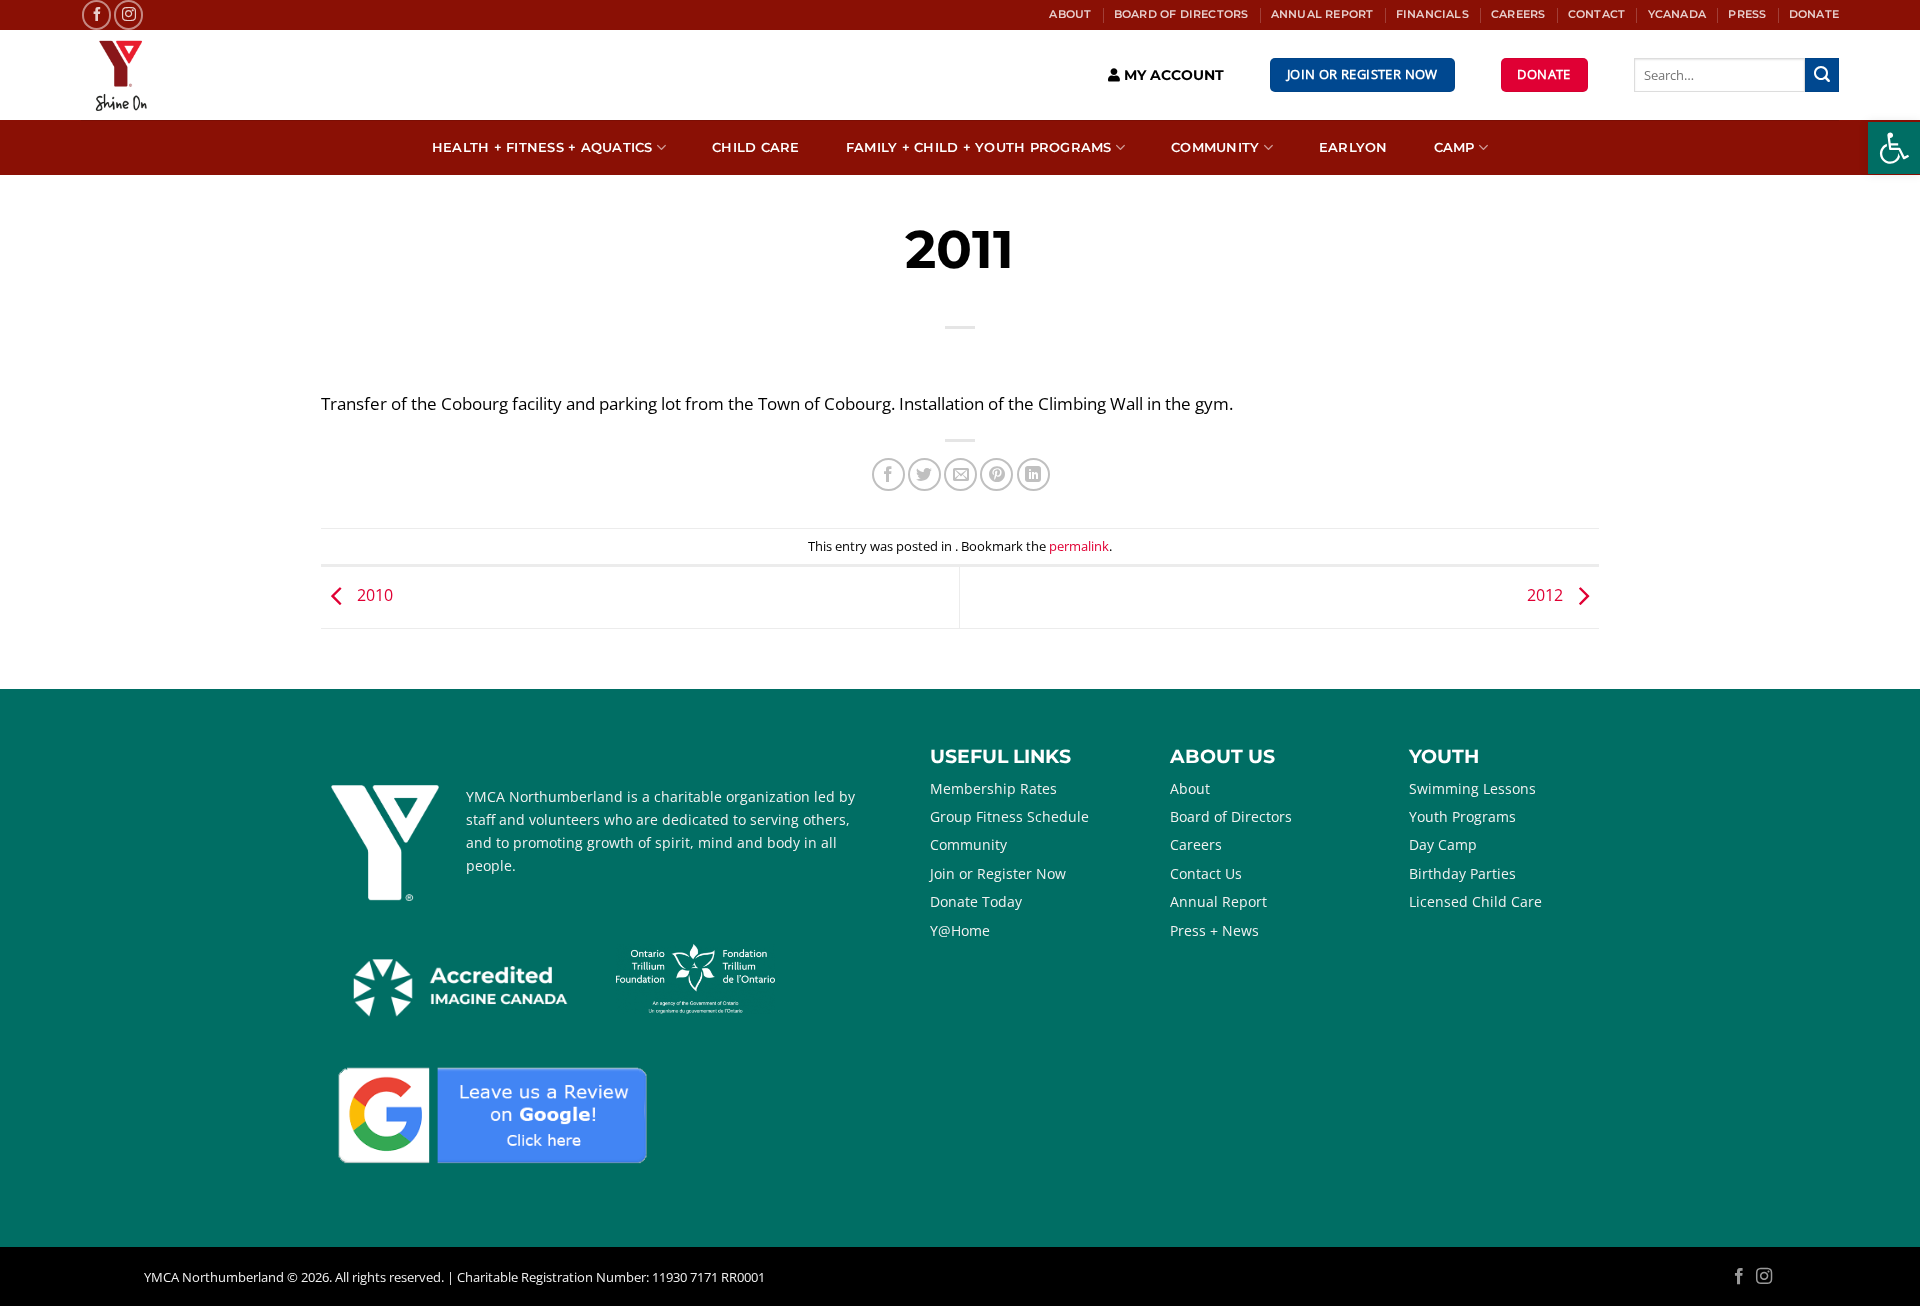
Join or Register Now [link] (998, 873)
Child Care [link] (756, 147)
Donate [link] (1814, 14)
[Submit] (1822, 75)
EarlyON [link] (1353, 147)
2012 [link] (1547, 596)
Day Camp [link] (1443, 844)
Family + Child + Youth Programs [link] (979, 147)
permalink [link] (1079, 546)
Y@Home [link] (960, 930)
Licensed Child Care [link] (1475, 901)
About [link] (1070, 14)
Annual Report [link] (1322, 14)
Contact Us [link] (1206, 873)
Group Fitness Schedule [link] (1009, 816)
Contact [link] (1596, 14)
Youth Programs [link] (1462, 816)
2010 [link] (373, 596)
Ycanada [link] (1677, 14)
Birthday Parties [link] (1462, 873)
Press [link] (1747, 14)
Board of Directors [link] (1181, 14)
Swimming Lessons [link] (1472, 788)
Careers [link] (1518, 14)
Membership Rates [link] (993, 788)
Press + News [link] (1214, 930)
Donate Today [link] (976, 901)
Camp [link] (1454, 147)
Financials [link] (1432, 14)
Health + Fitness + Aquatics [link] (542, 147)
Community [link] (1215, 147)
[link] (1894, 148)
